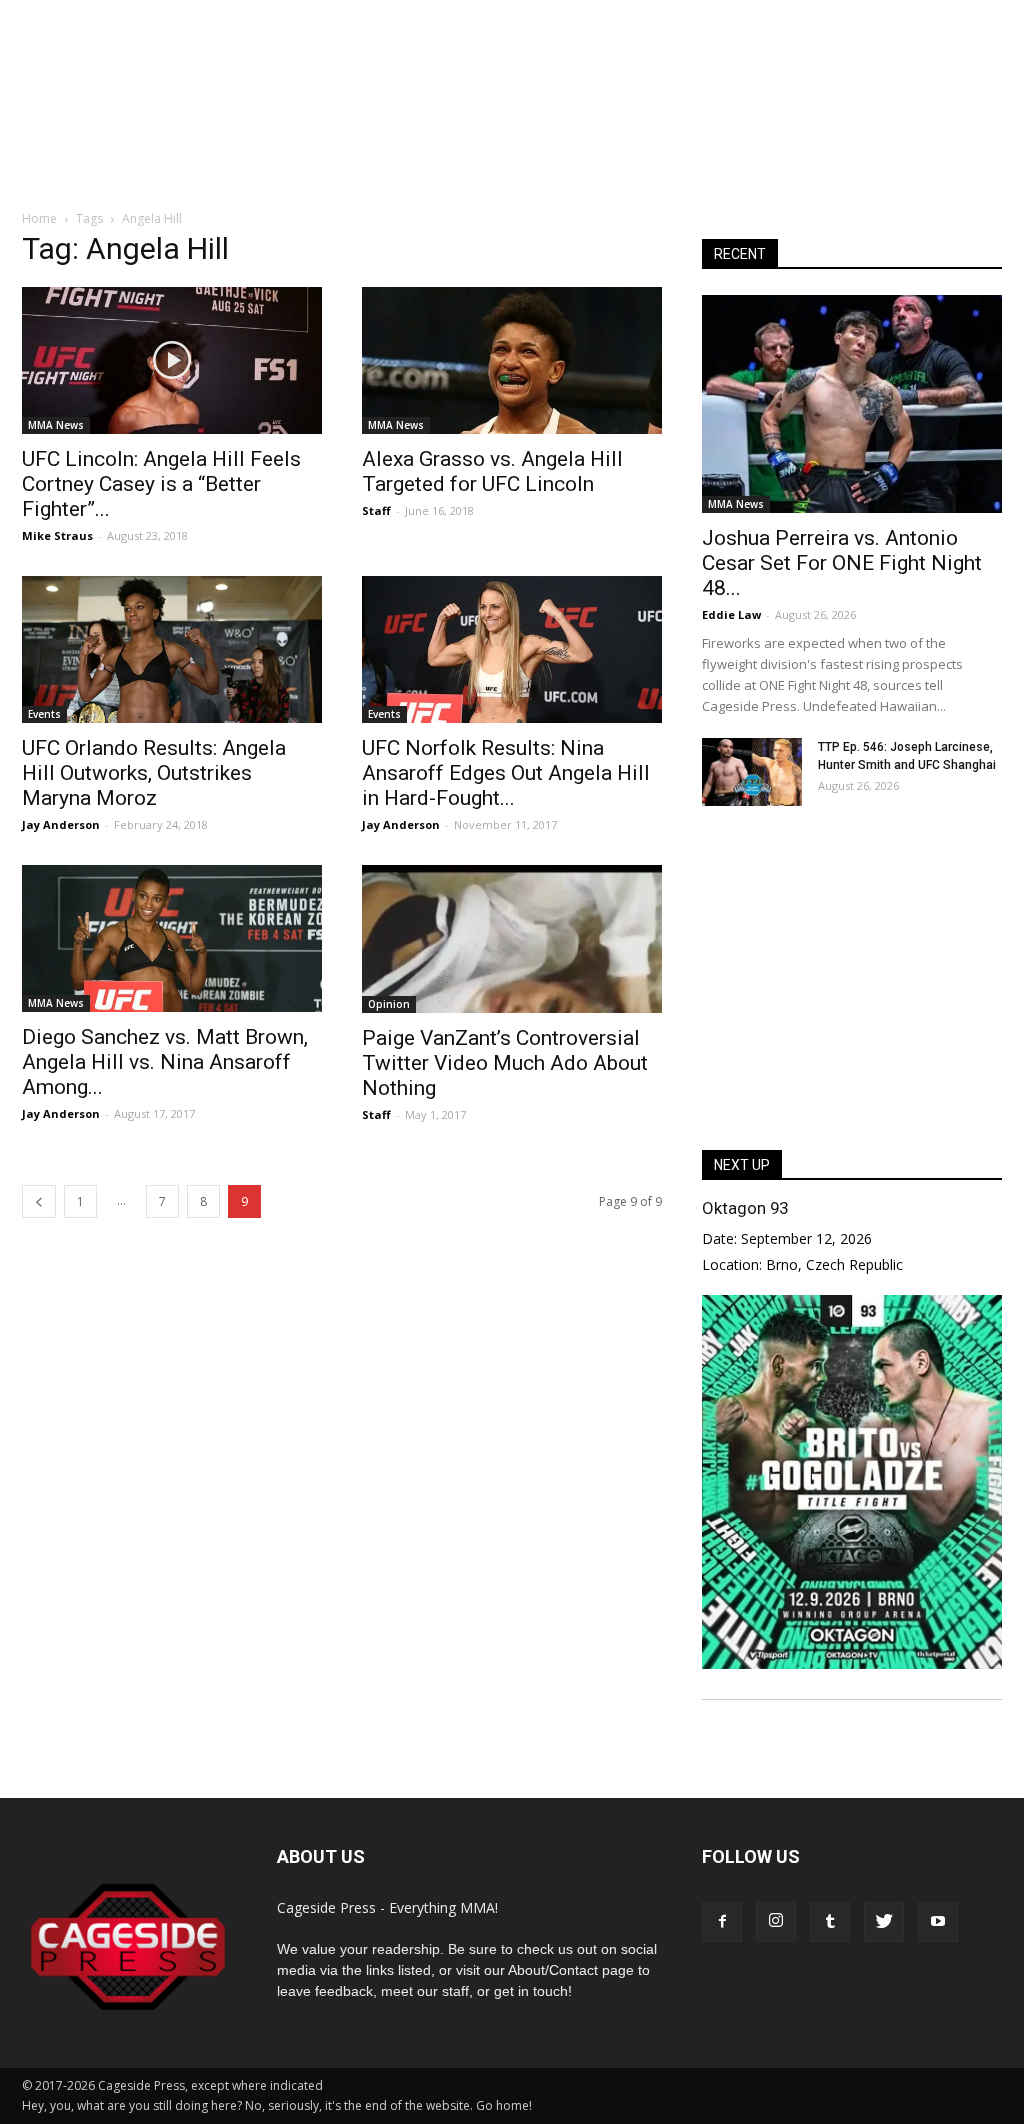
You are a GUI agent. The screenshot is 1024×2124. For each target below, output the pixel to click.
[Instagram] (776, 1922)
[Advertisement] (512, 134)
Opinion (389, 1004)
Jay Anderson (61, 824)
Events (44, 714)
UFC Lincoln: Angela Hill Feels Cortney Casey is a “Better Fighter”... (161, 484)
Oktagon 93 (745, 1208)
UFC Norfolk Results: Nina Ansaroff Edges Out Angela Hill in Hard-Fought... (506, 773)
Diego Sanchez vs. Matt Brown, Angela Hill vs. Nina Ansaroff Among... (165, 1062)
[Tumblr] (830, 1922)
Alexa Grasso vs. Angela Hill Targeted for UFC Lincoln (492, 471)
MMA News (56, 425)
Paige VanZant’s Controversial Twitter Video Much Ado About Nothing (505, 1063)
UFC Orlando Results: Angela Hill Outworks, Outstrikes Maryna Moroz (154, 773)
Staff (376, 510)
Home (39, 218)
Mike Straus (57, 535)
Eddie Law (731, 614)
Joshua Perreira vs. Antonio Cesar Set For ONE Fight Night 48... (842, 563)
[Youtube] (938, 1922)
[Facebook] (722, 1922)
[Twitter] (884, 1922)
